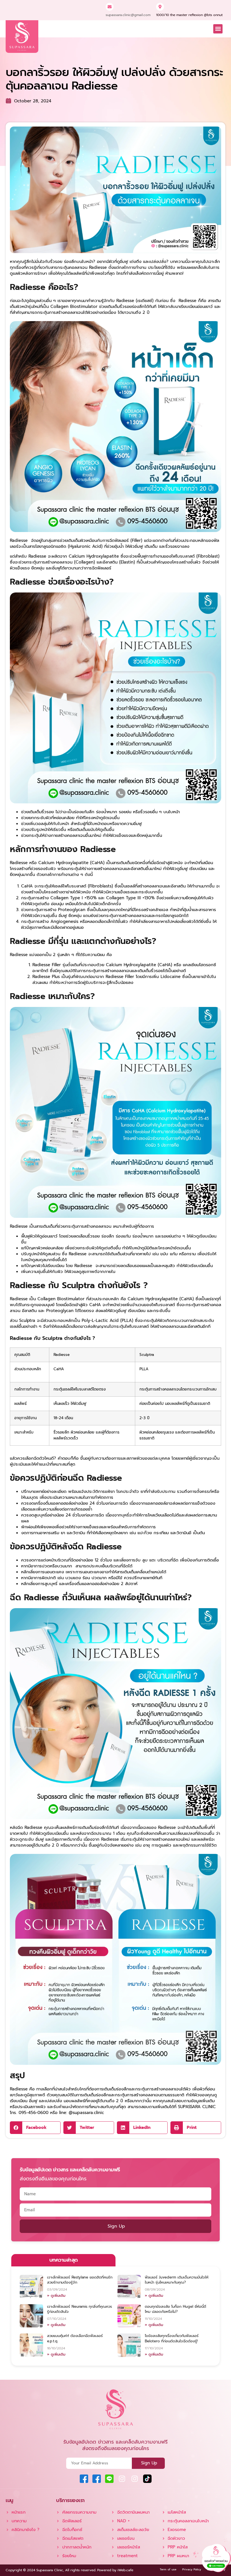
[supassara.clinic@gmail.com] (110, 7)
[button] (218, 29)
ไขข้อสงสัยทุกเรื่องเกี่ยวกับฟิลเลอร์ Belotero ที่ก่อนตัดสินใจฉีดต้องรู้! (172, 2338)
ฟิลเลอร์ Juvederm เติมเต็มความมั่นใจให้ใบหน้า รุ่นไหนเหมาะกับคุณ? (177, 2280)
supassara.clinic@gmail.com (128, 15)
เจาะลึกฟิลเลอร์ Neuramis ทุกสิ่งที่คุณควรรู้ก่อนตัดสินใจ (80, 2309)
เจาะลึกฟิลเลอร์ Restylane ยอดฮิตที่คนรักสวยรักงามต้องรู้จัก (80, 2280)
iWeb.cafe (125, 2570)
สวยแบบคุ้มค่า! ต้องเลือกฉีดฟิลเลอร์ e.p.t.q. (75, 2338)
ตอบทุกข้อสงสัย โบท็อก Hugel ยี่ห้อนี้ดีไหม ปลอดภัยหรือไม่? (176, 2309)
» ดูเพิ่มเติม (56, 2296)
